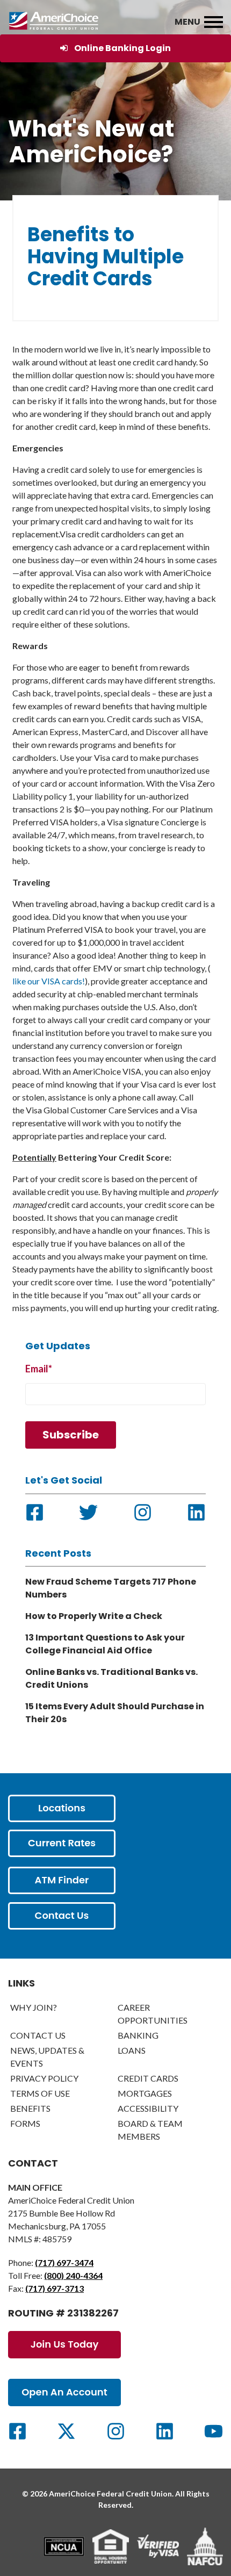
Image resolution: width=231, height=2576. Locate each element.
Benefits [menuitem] (30, 2108)
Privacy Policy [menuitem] (44, 2078)
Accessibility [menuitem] (148, 2108)
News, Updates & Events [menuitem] (47, 2057)
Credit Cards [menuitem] (148, 2078)
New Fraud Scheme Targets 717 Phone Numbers (111, 1588)
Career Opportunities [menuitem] (153, 2014)
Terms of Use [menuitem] (40, 2093)
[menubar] (214, 23)
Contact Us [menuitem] (38, 2035)
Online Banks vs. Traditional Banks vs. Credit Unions (111, 1678)
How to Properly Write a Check (94, 1616)
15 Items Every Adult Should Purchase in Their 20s (115, 1713)
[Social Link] (17, 2431)
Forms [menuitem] (25, 2123)
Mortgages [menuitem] (145, 2093)
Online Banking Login (122, 48)
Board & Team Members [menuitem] (150, 2130)
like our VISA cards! (49, 981)
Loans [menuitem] (132, 2050)
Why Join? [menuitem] (34, 2007)
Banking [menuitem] (138, 2035)
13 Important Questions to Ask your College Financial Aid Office (105, 1644)
